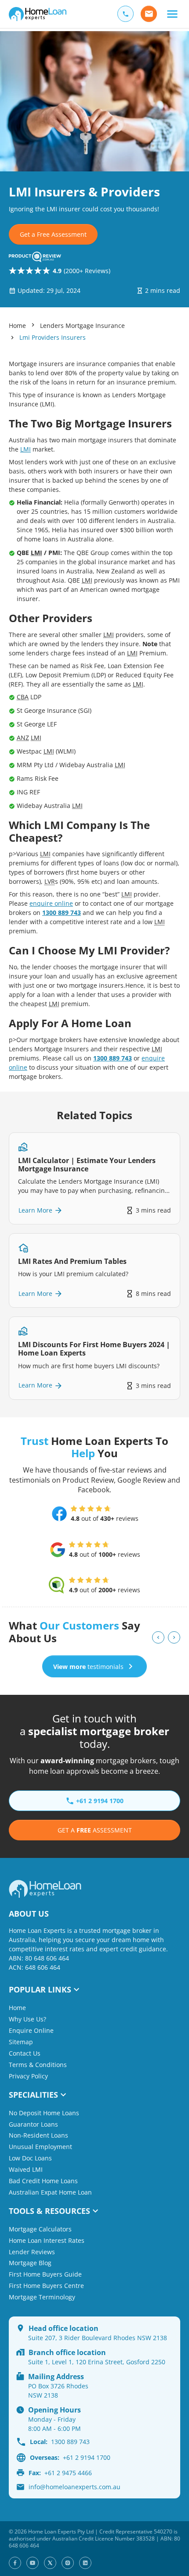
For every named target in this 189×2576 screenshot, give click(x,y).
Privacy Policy (28, 2076)
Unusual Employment (40, 2147)
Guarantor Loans (33, 2124)
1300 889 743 (62, 913)
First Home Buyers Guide (45, 2274)
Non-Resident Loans (38, 2135)
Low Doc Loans (30, 2158)
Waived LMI (26, 2169)
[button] (172, 14)
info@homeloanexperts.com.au (75, 2487)
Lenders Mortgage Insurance (82, 326)
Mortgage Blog (30, 2263)
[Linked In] (85, 2563)
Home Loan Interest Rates (47, 2240)
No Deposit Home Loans (44, 2113)
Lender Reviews (32, 2252)
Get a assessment (95, 1830)
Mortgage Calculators (40, 2229)
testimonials (88, 1667)
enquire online (51, 903)
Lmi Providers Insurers (53, 337)
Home (17, 326)
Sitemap (21, 2042)
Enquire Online (31, 2030)
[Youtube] (33, 2563)
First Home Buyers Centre (46, 2286)
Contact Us (25, 2053)
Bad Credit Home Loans (43, 2181)
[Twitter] (50, 2563)
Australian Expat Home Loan (50, 2192)
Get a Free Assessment (53, 234)
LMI (25, 449)
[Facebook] (15, 2563)
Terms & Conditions (38, 2065)
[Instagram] (68, 2563)
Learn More (35, 1210)
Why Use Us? (27, 2019)
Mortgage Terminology (42, 2297)
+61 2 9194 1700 (70, 2457)
